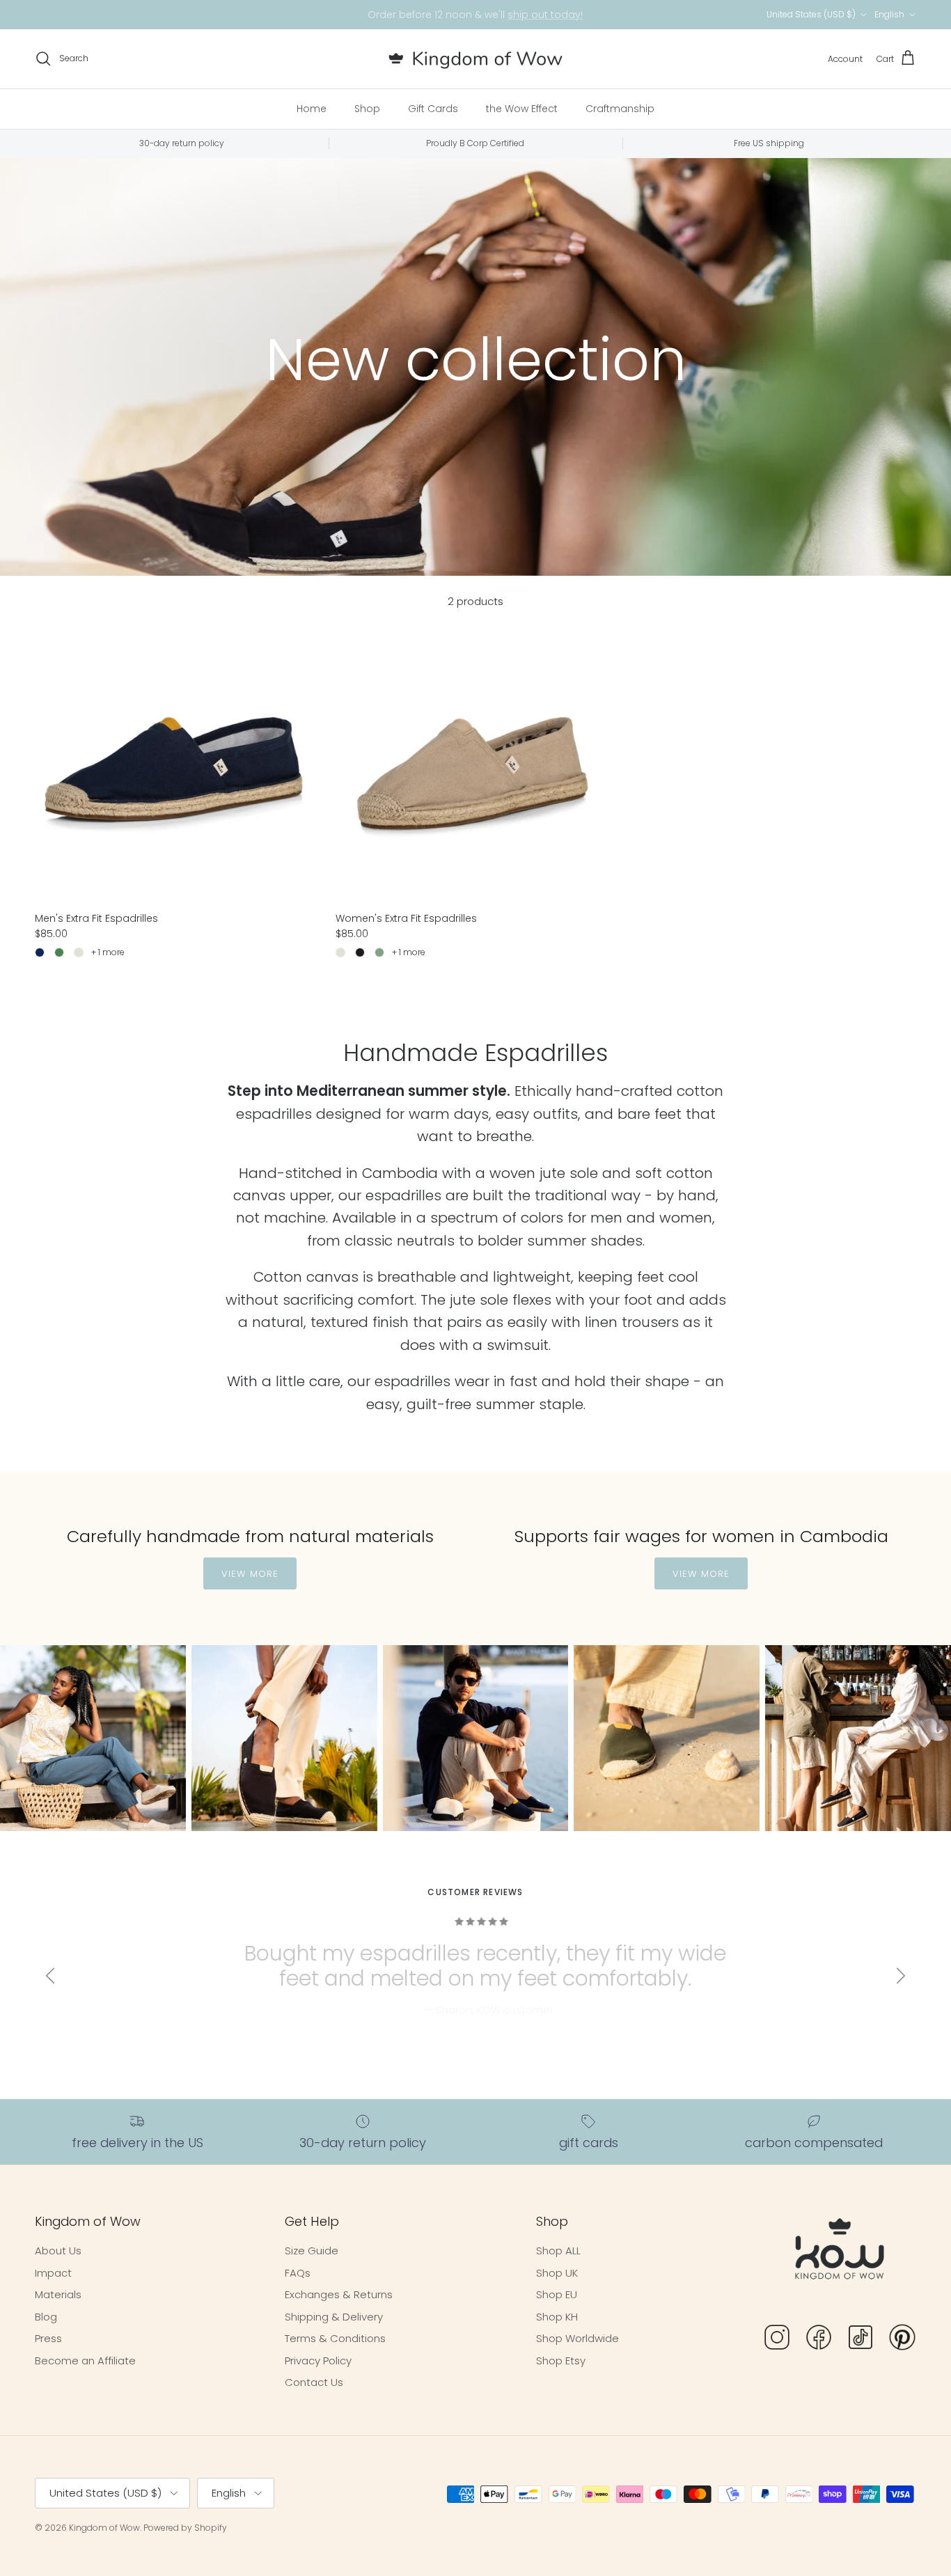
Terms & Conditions (335, 2338)
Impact (53, 2273)
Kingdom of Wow (104, 2528)
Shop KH (557, 2317)
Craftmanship (620, 109)
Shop (367, 109)
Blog (46, 2317)
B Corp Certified (549, 15)
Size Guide (312, 2251)
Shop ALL (558, 2251)
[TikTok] (860, 2340)
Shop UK (557, 2273)
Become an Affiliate (85, 2361)
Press (48, 2338)
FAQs (298, 2273)
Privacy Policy (318, 2361)
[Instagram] (777, 2340)
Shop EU (557, 2294)
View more (250, 1574)
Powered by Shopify (185, 2528)
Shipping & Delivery (334, 2317)
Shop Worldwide (577, 2338)
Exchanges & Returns (339, 2294)
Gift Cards (433, 109)
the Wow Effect (522, 109)
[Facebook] (819, 2340)
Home (312, 109)
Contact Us (314, 2382)
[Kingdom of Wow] (475, 59)
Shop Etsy (561, 2361)
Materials (58, 2294)
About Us (58, 2251)
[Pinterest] (902, 2340)
